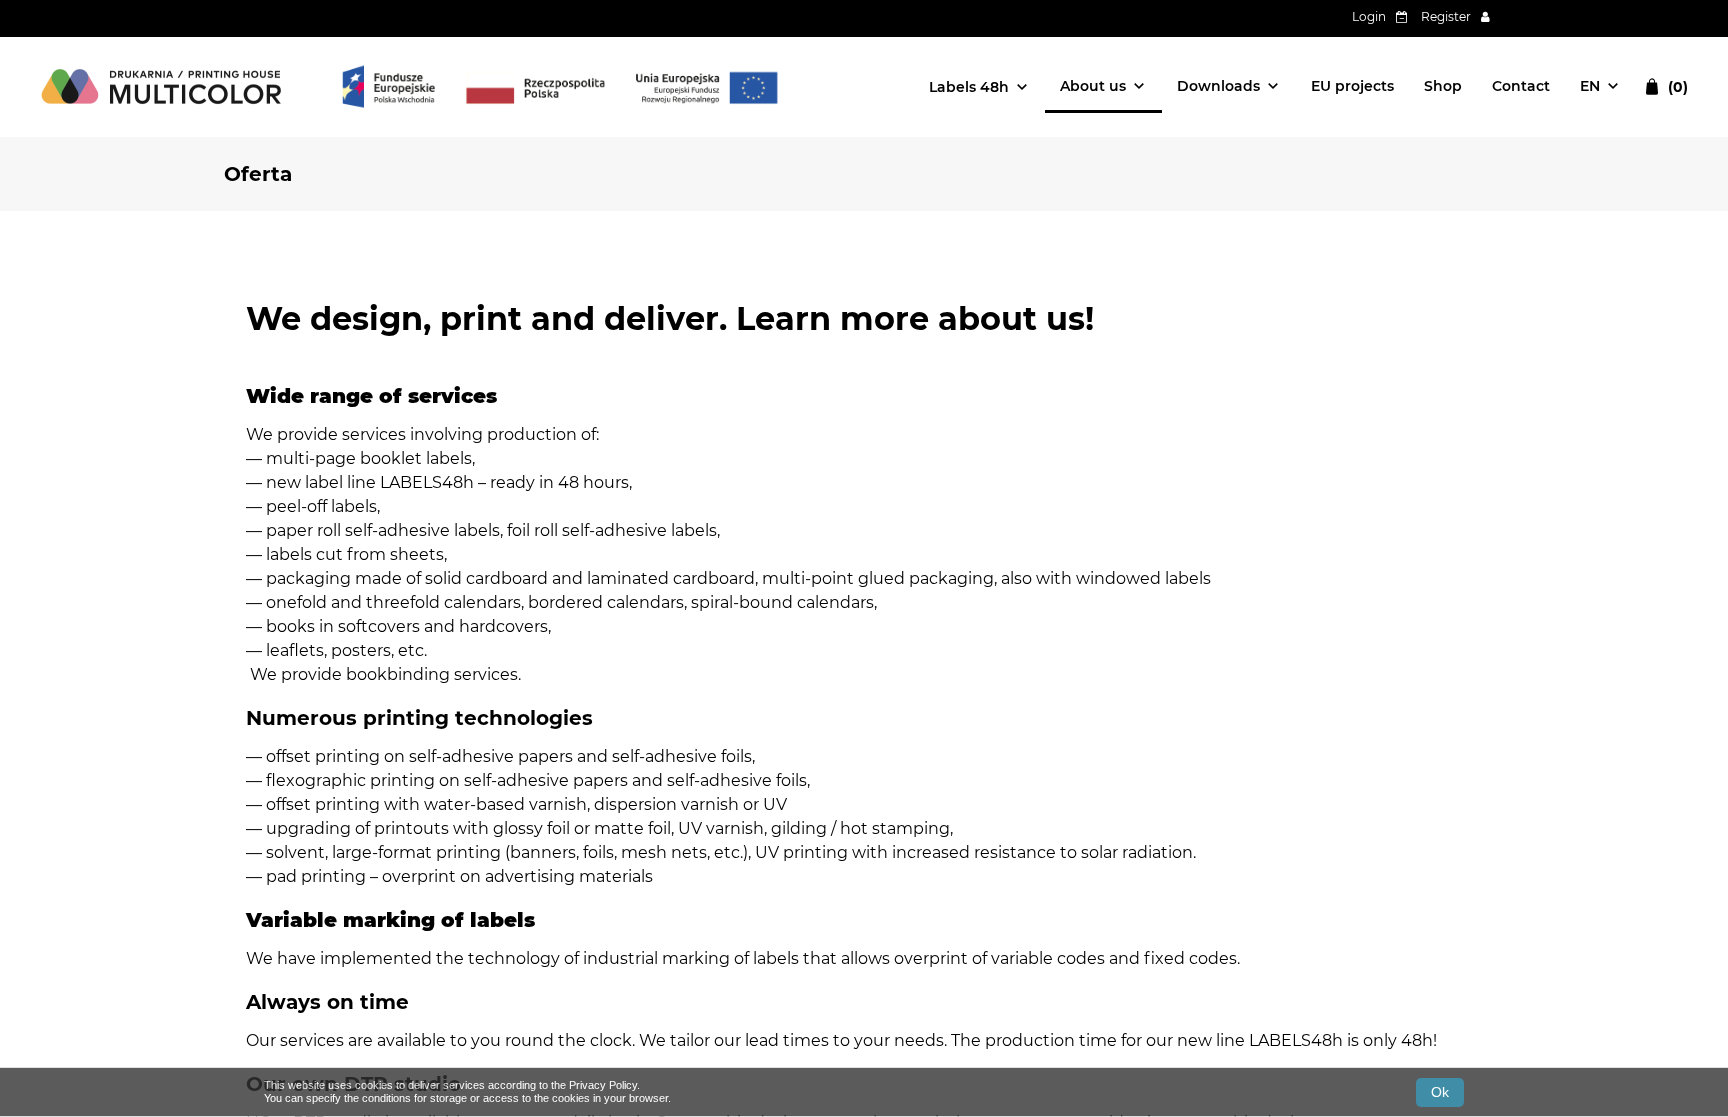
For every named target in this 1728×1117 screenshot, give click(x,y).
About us (1093, 86)
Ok (1440, 1092)
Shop (1443, 86)
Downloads (1218, 86)
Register (1446, 16)
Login (1369, 16)
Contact (1521, 86)
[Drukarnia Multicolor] (164, 87)
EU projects (1352, 86)
